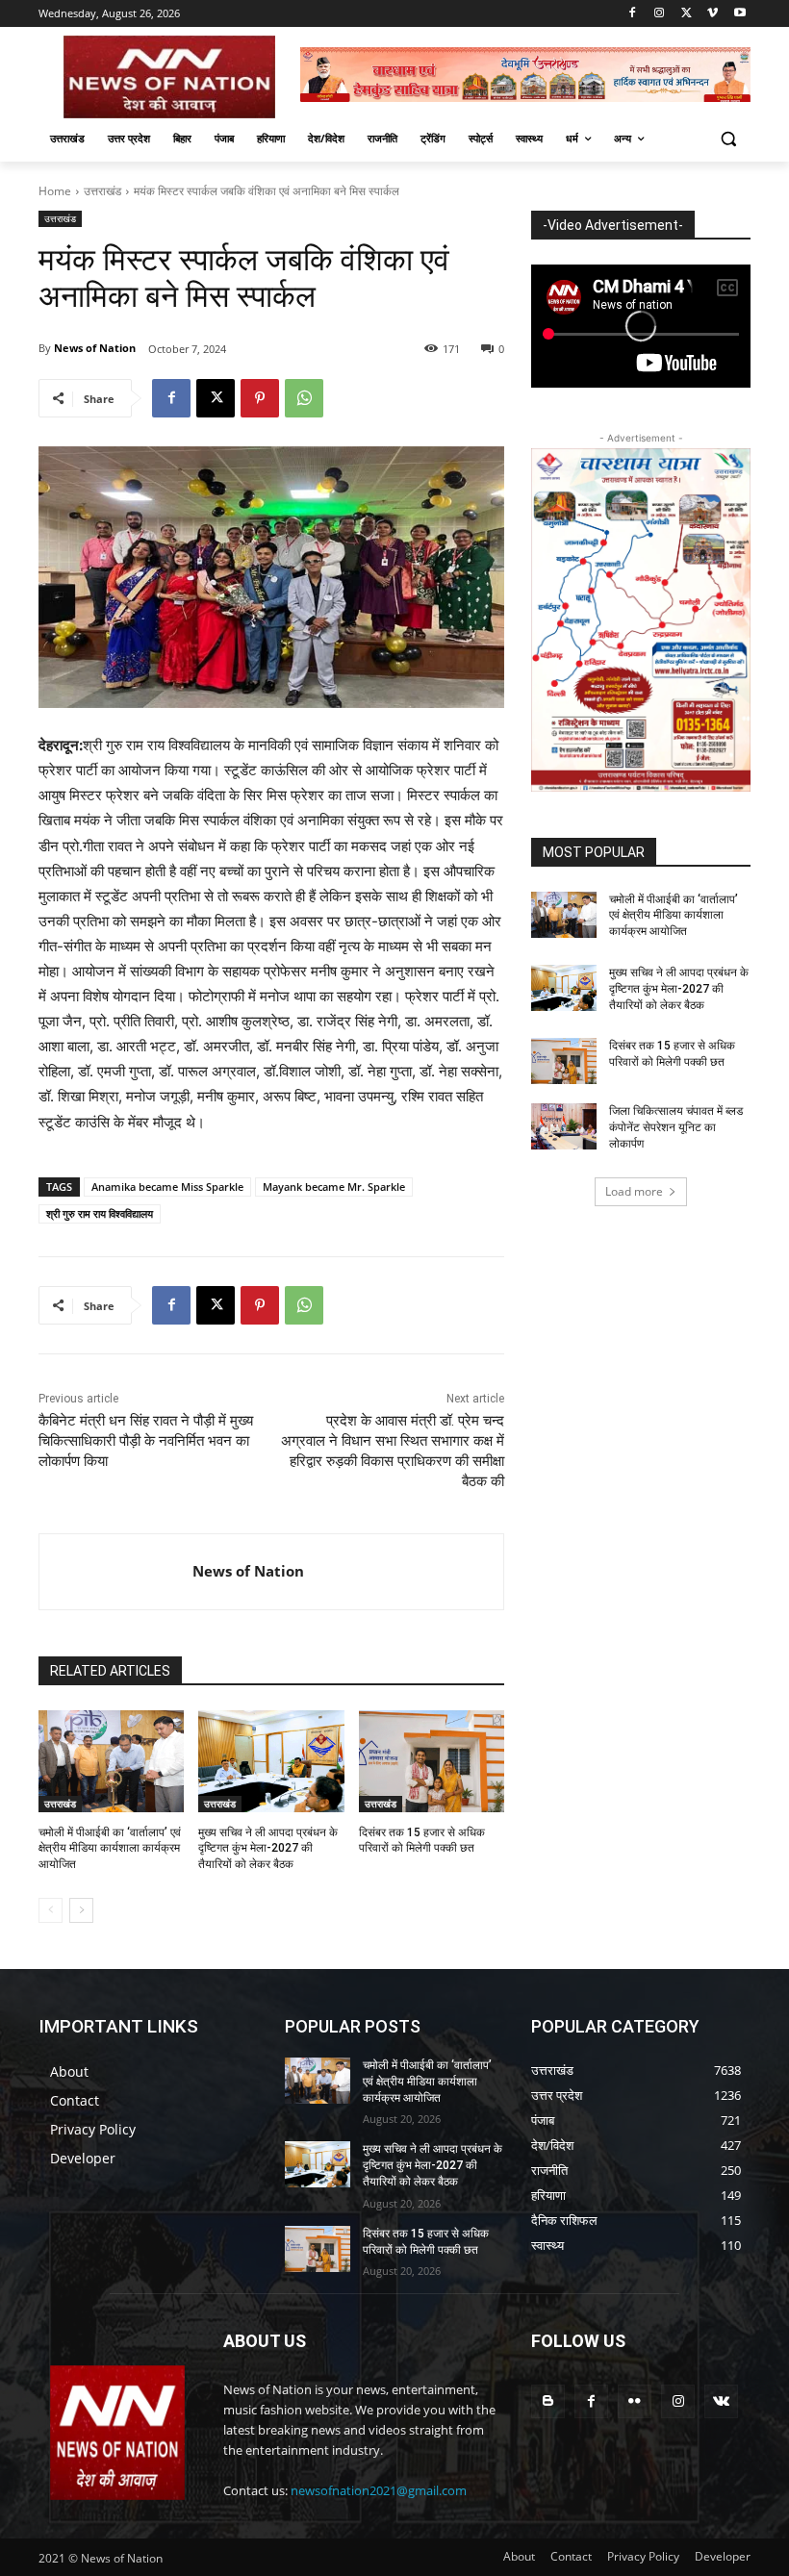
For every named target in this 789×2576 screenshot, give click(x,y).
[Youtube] (739, 14)
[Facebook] (633, 14)
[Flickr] (635, 2401)
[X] (687, 14)
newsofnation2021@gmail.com (379, 2490)
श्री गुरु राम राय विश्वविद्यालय (100, 1213)
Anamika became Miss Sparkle (167, 1187)
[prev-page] (51, 1910)
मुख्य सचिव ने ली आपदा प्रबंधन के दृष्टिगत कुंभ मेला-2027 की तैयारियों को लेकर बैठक (268, 1849)
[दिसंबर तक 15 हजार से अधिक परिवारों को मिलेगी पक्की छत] (432, 1761)
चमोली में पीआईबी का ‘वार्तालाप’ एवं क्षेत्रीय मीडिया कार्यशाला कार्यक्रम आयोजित (110, 1849)
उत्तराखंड (102, 191)
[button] (728, 139)
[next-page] (81, 1910)
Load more (634, 1191)
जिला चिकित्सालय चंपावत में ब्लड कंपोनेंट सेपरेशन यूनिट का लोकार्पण (676, 1127)
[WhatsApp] (304, 398)
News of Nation (95, 348)
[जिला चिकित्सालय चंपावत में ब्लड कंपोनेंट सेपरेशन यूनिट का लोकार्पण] (564, 1126)
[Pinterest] (260, 398)
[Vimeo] (713, 14)
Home (55, 191)
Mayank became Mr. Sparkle (334, 1187)
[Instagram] (660, 14)
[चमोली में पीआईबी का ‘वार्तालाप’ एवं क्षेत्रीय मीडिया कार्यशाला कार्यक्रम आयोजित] (111, 1761)
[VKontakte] (721, 2401)
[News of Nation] (116, 1572)
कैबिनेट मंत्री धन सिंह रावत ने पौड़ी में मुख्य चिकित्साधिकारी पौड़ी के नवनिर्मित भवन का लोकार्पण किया (146, 1441)
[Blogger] (548, 2401)
